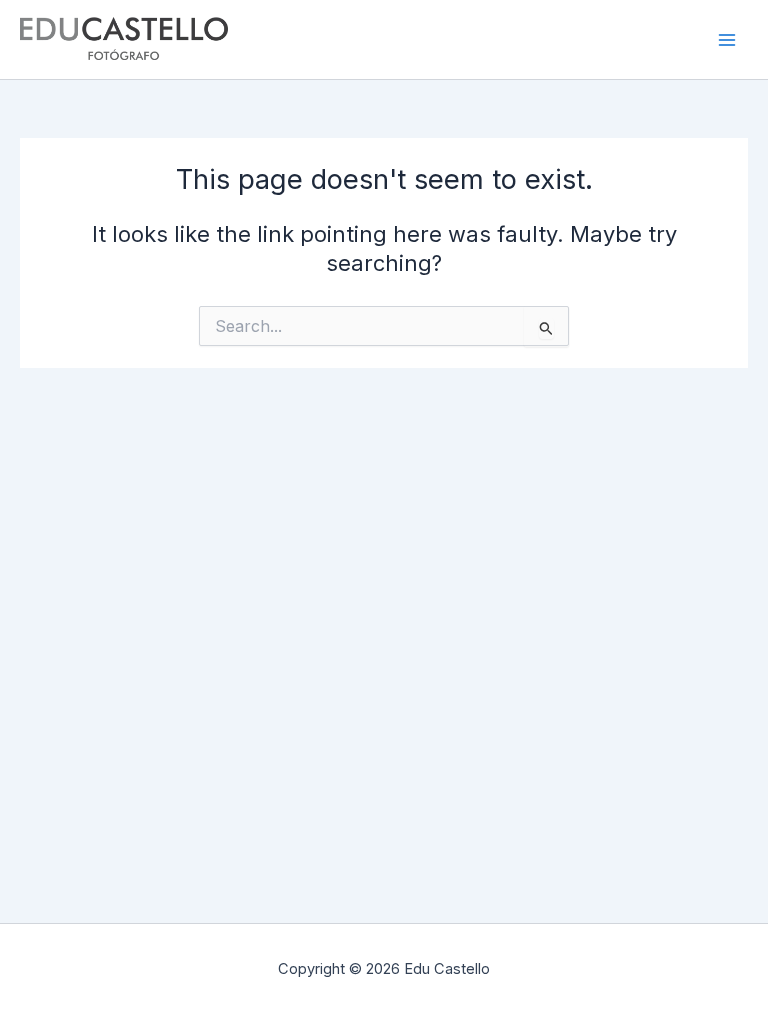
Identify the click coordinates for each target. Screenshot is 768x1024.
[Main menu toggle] (727, 40)
